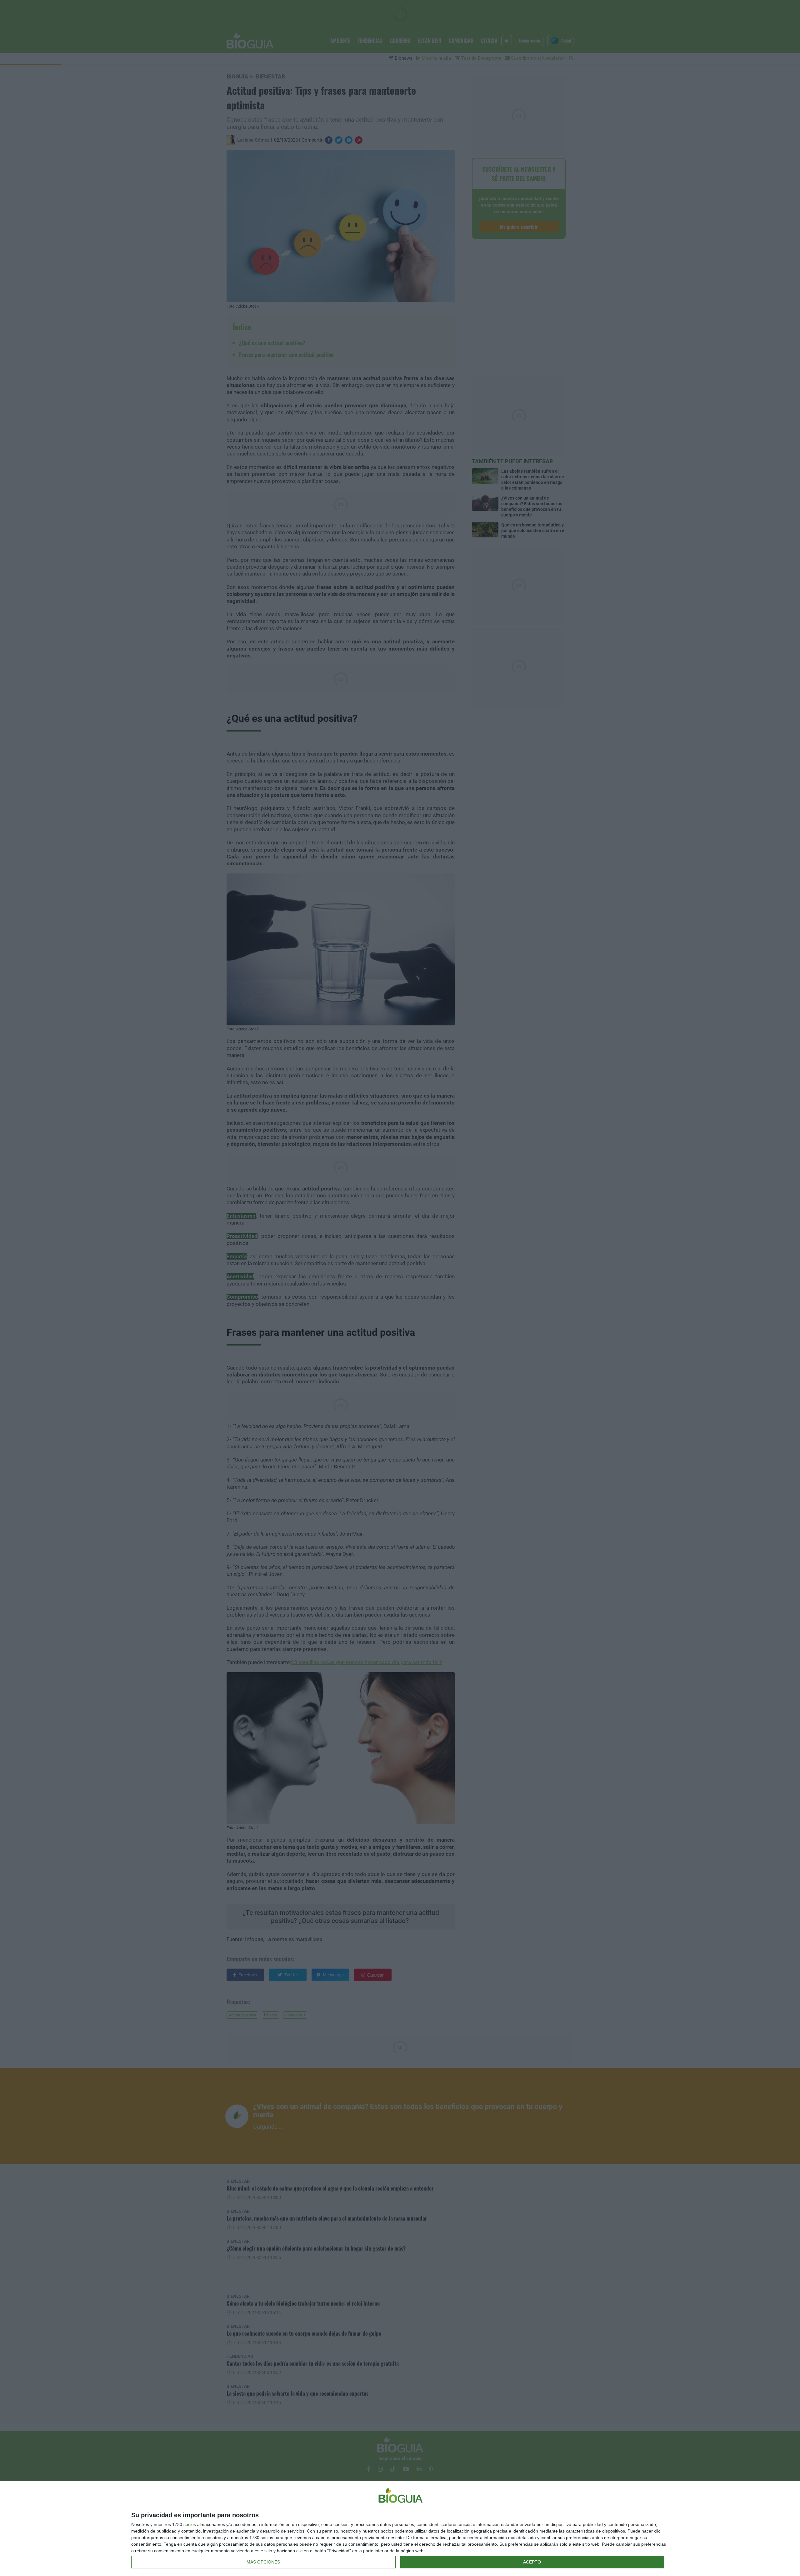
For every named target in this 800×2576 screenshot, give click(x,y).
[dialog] (400, 2528)
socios (190, 2524)
